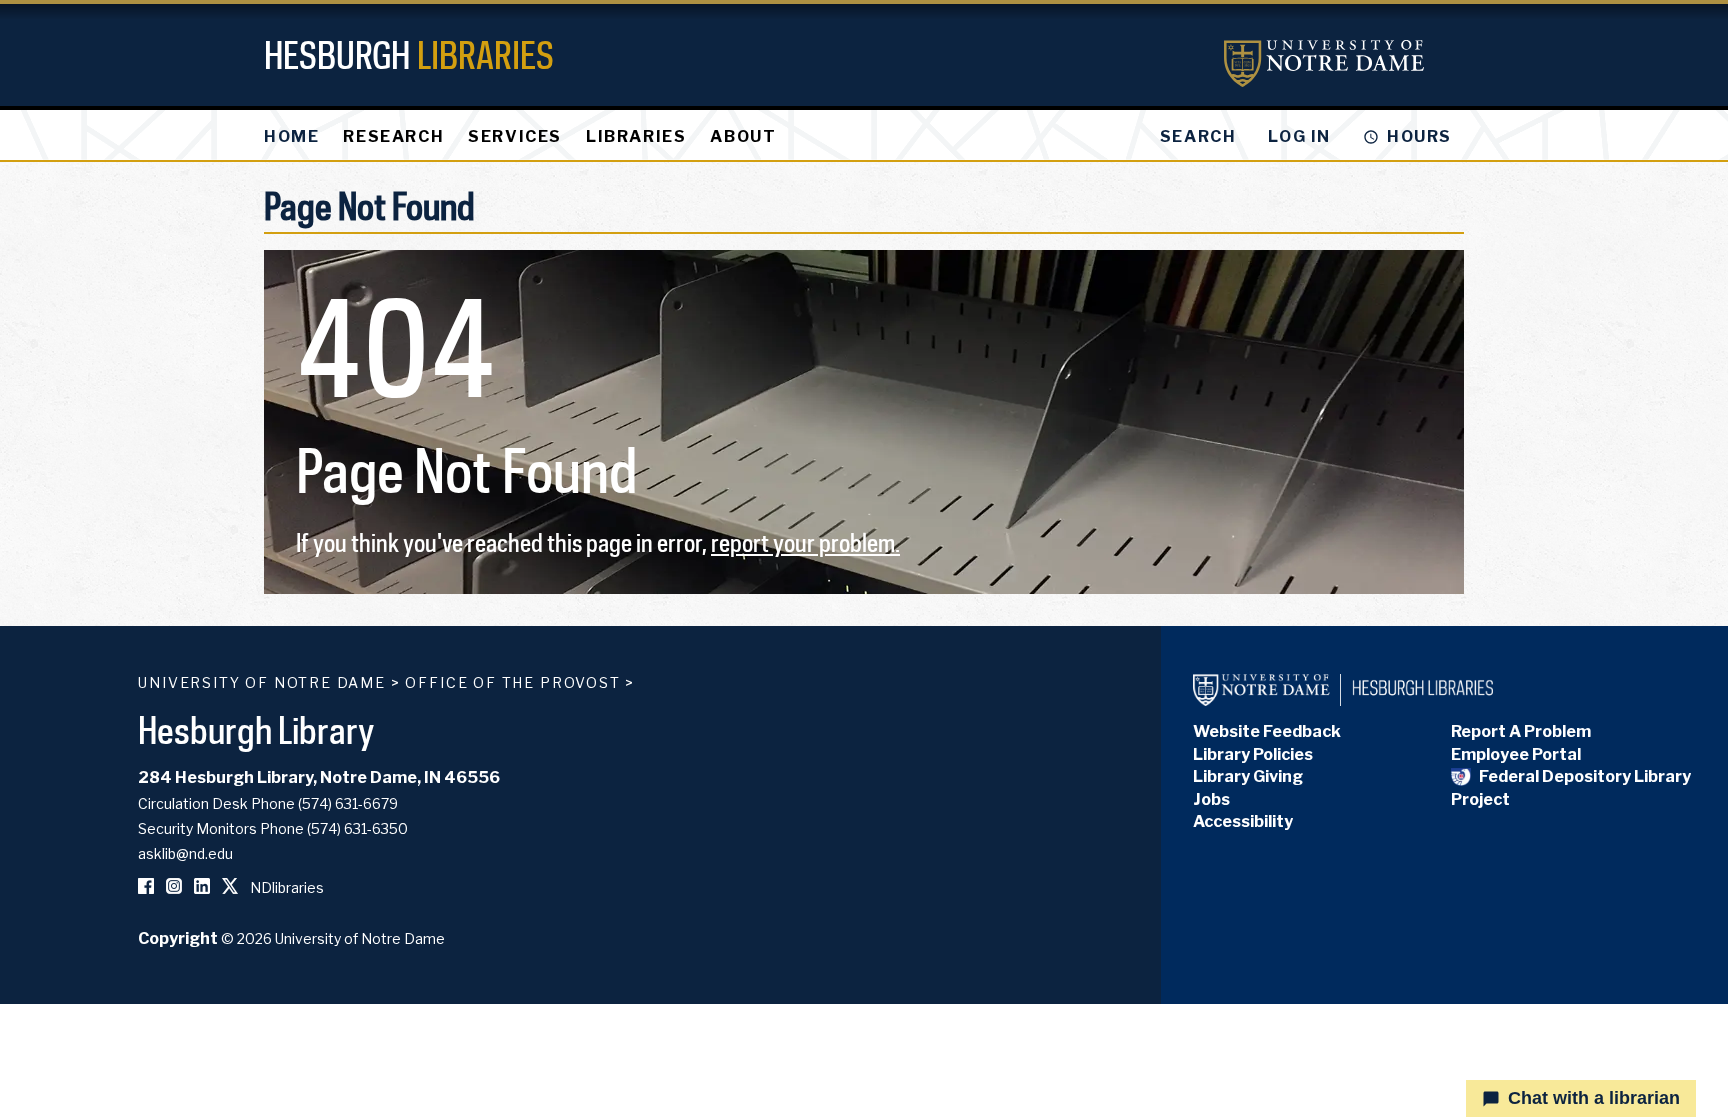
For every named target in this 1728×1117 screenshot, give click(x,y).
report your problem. (805, 542)
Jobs (1211, 799)
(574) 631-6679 (348, 803)
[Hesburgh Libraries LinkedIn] (202, 887)
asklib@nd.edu (185, 853)
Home (291, 136)
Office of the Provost (512, 682)
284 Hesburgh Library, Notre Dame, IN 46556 (319, 777)
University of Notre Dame (262, 682)
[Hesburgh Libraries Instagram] (174, 887)
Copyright (178, 938)
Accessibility (1243, 821)
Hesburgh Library (256, 729)
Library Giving (1248, 776)
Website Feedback (1267, 731)
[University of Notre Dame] (1324, 63)
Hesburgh (409, 54)
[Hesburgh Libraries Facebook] (146, 887)
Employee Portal (1516, 754)
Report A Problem (1521, 731)
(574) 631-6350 (357, 828)
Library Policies (1253, 754)
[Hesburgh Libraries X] (230, 887)
